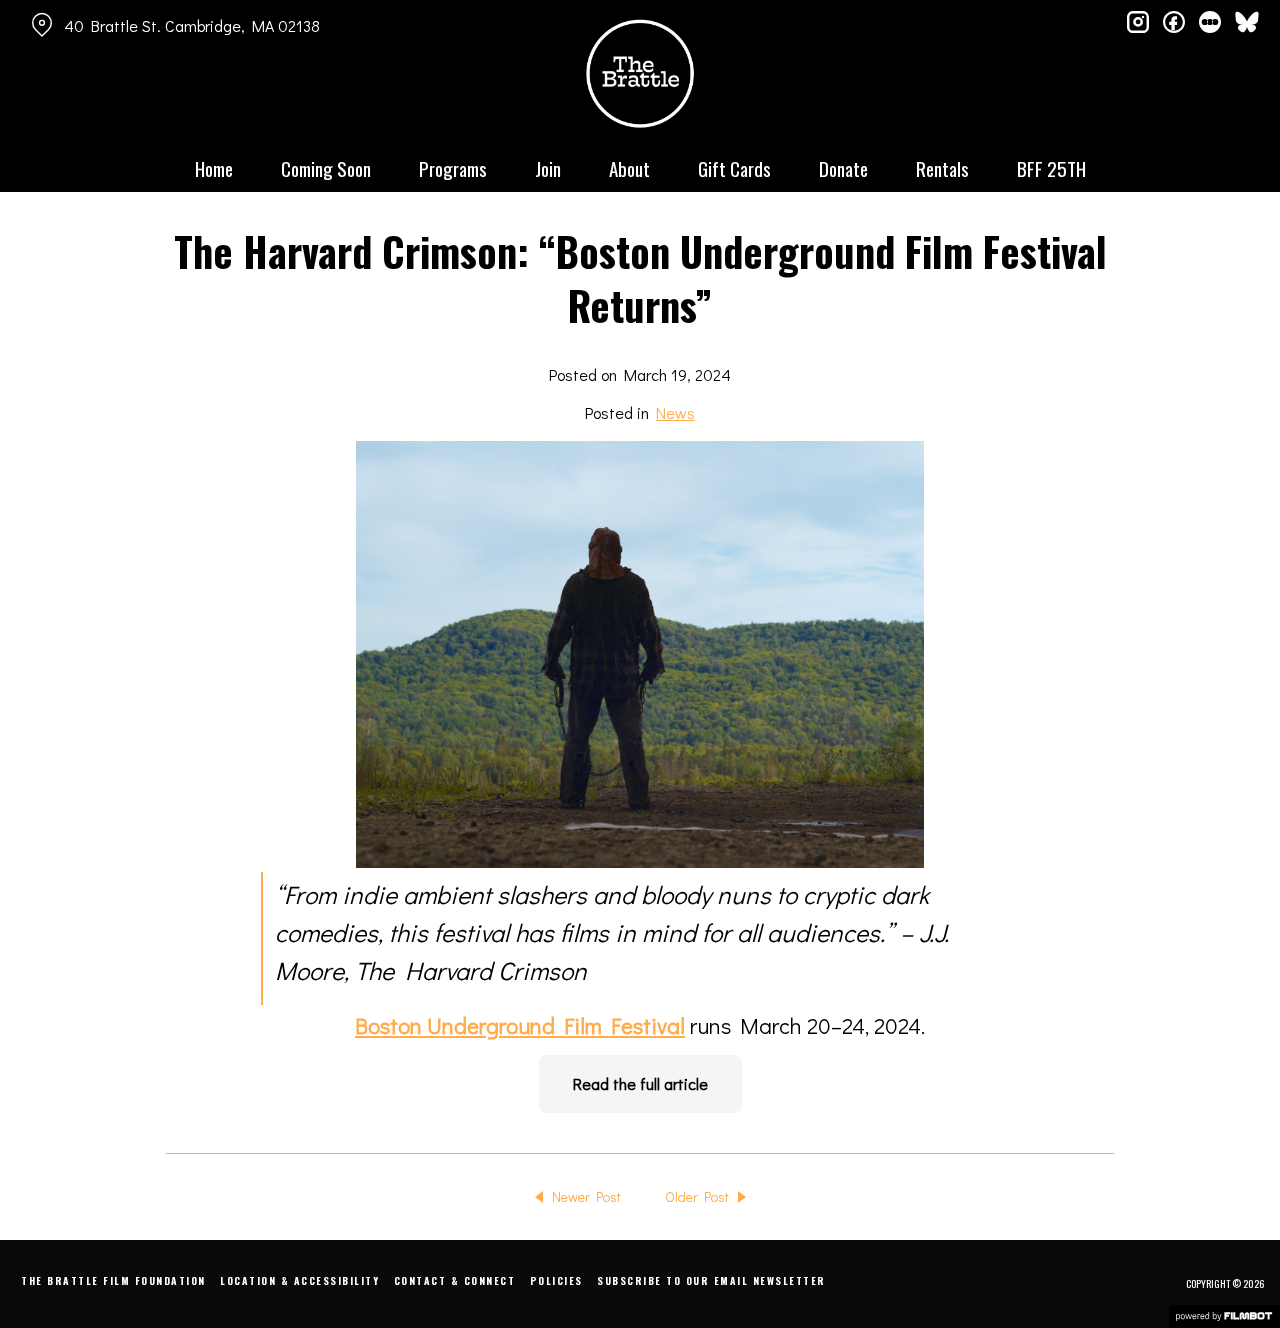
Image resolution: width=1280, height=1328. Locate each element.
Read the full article (640, 1083)
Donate (843, 168)
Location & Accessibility (299, 1280)
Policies (556, 1280)
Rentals (942, 168)
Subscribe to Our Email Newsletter (711, 1280)
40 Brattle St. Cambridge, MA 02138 (192, 25)
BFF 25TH (1051, 168)
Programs (453, 168)
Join (548, 168)
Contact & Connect (455, 1280)
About (629, 168)
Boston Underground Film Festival (520, 1025)
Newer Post (586, 1196)
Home (214, 168)
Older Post (697, 1196)
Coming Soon (326, 168)
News (675, 412)
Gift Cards (734, 168)
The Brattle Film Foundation (113, 1280)
